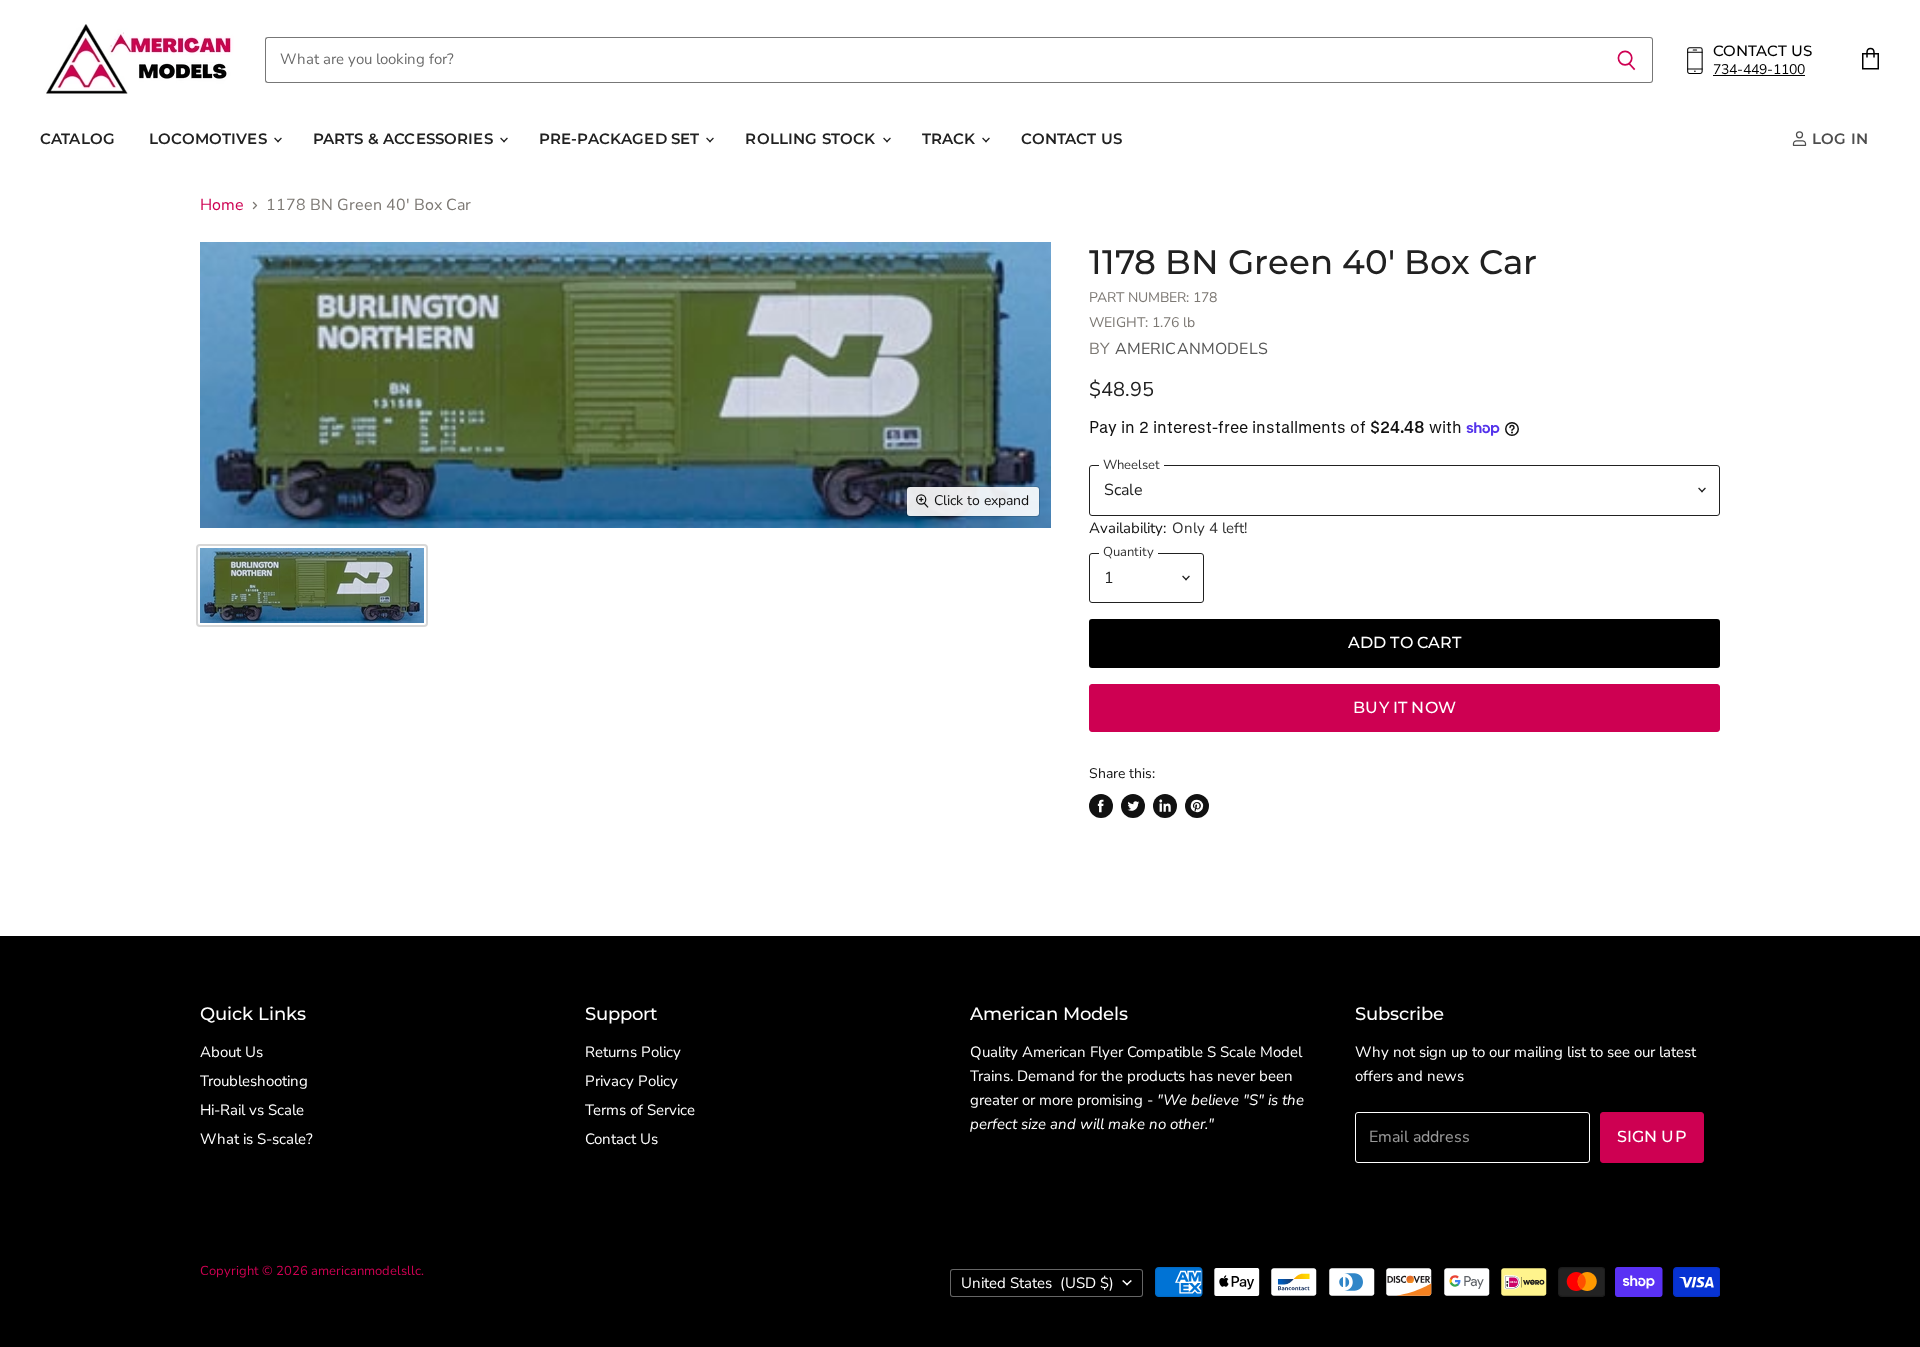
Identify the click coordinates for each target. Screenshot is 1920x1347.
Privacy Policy (631, 1081)
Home (222, 205)
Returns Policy (633, 1052)
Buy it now (1404, 707)
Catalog (77, 138)
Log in (1838, 138)
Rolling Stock (812, 138)
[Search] (1626, 60)
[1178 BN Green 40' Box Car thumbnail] (312, 585)
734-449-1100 (1759, 69)
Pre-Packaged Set (621, 138)
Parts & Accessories (405, 138)
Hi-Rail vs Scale (252, 1110)
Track (951, 138)
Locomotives (210, 138)
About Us (231, 1052)
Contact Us (1071, 138)
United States (1037, 1283)
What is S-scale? (256, 1139)
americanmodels (1191, 349)
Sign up (1652, 1136)
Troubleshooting (254, 1081)
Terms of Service (640, 1110)
